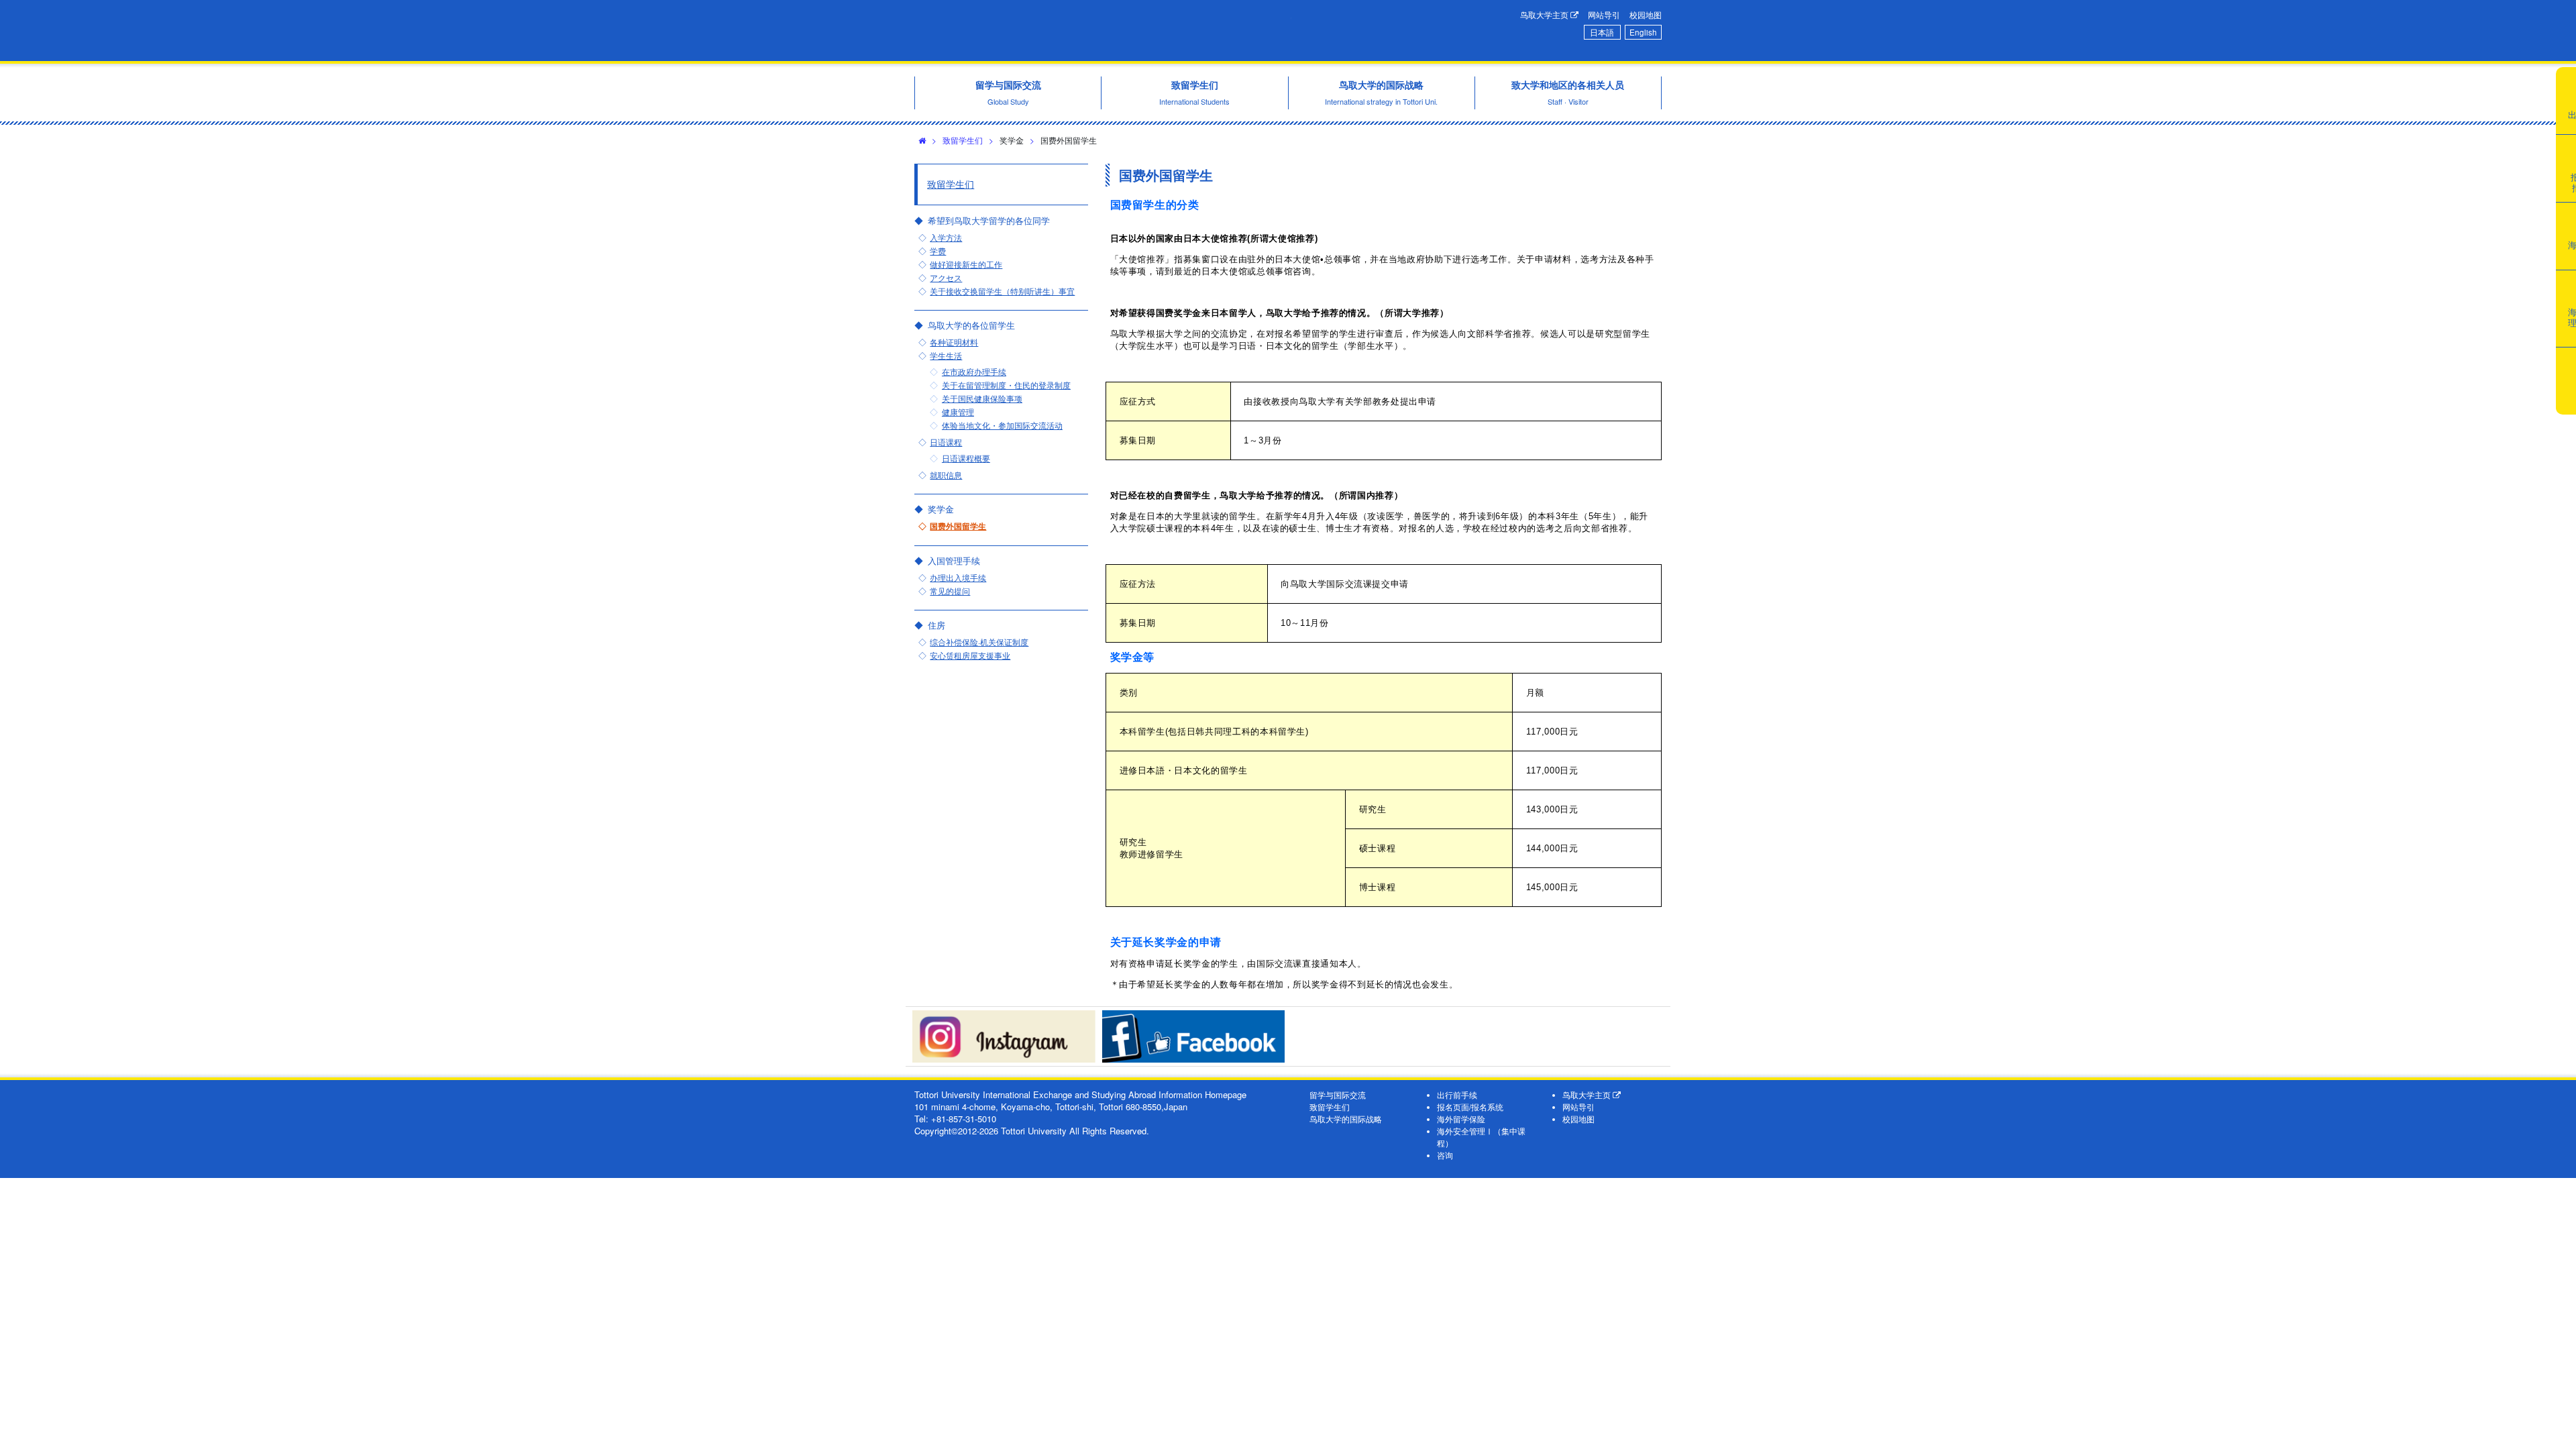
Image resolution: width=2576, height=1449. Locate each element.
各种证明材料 (954, 342)
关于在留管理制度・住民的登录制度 (1006, 385)
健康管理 (958, 412)
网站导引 (1604, 15)
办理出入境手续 (958, 578)
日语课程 (946, 442)
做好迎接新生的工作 (966, 264)
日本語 (1602, 32)
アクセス (946, 278)
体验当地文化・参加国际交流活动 (1002, 425)
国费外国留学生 (958, 526)
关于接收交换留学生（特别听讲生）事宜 (1002, 291)
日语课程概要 (966, 458)
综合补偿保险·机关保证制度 (979, 642)
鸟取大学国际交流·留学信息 (1103, 31)
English (1643, 32)
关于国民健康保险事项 (982, 398)
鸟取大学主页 (1545, 15)
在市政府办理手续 (974, 372)
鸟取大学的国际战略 (1346, 1119)
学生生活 (946, 356)
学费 (938, 251)
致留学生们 (963, 140)
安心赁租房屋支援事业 (970, 655)
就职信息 (946, 475)
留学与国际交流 (1338, 1095)
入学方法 (946, 237)
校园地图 (1646, 15)
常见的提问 (950, 591)
